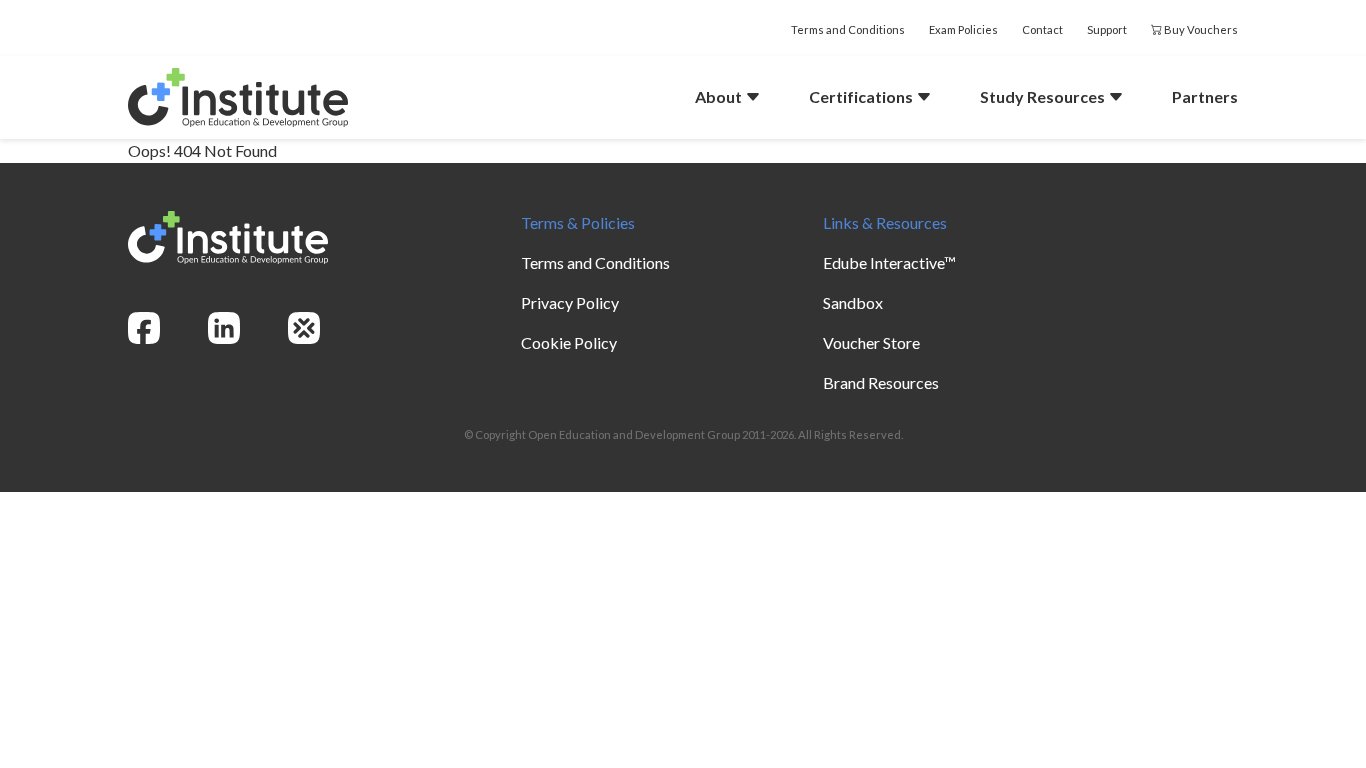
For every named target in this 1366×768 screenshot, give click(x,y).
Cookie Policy (569, 342)
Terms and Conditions (848, 29)
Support (1107, 29)
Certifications (862, 96)
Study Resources (1044, 96)
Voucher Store (871, 342)
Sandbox (853, 302)
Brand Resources (881, 382)
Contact (1042, 29)
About (720, 96)
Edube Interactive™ (889, 262)
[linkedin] (224, 328)
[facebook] (144, 328)
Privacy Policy (570, 302)
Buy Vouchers (1200, 29)
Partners (1205, 96)
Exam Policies (963, 29)
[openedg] (304, 328)
